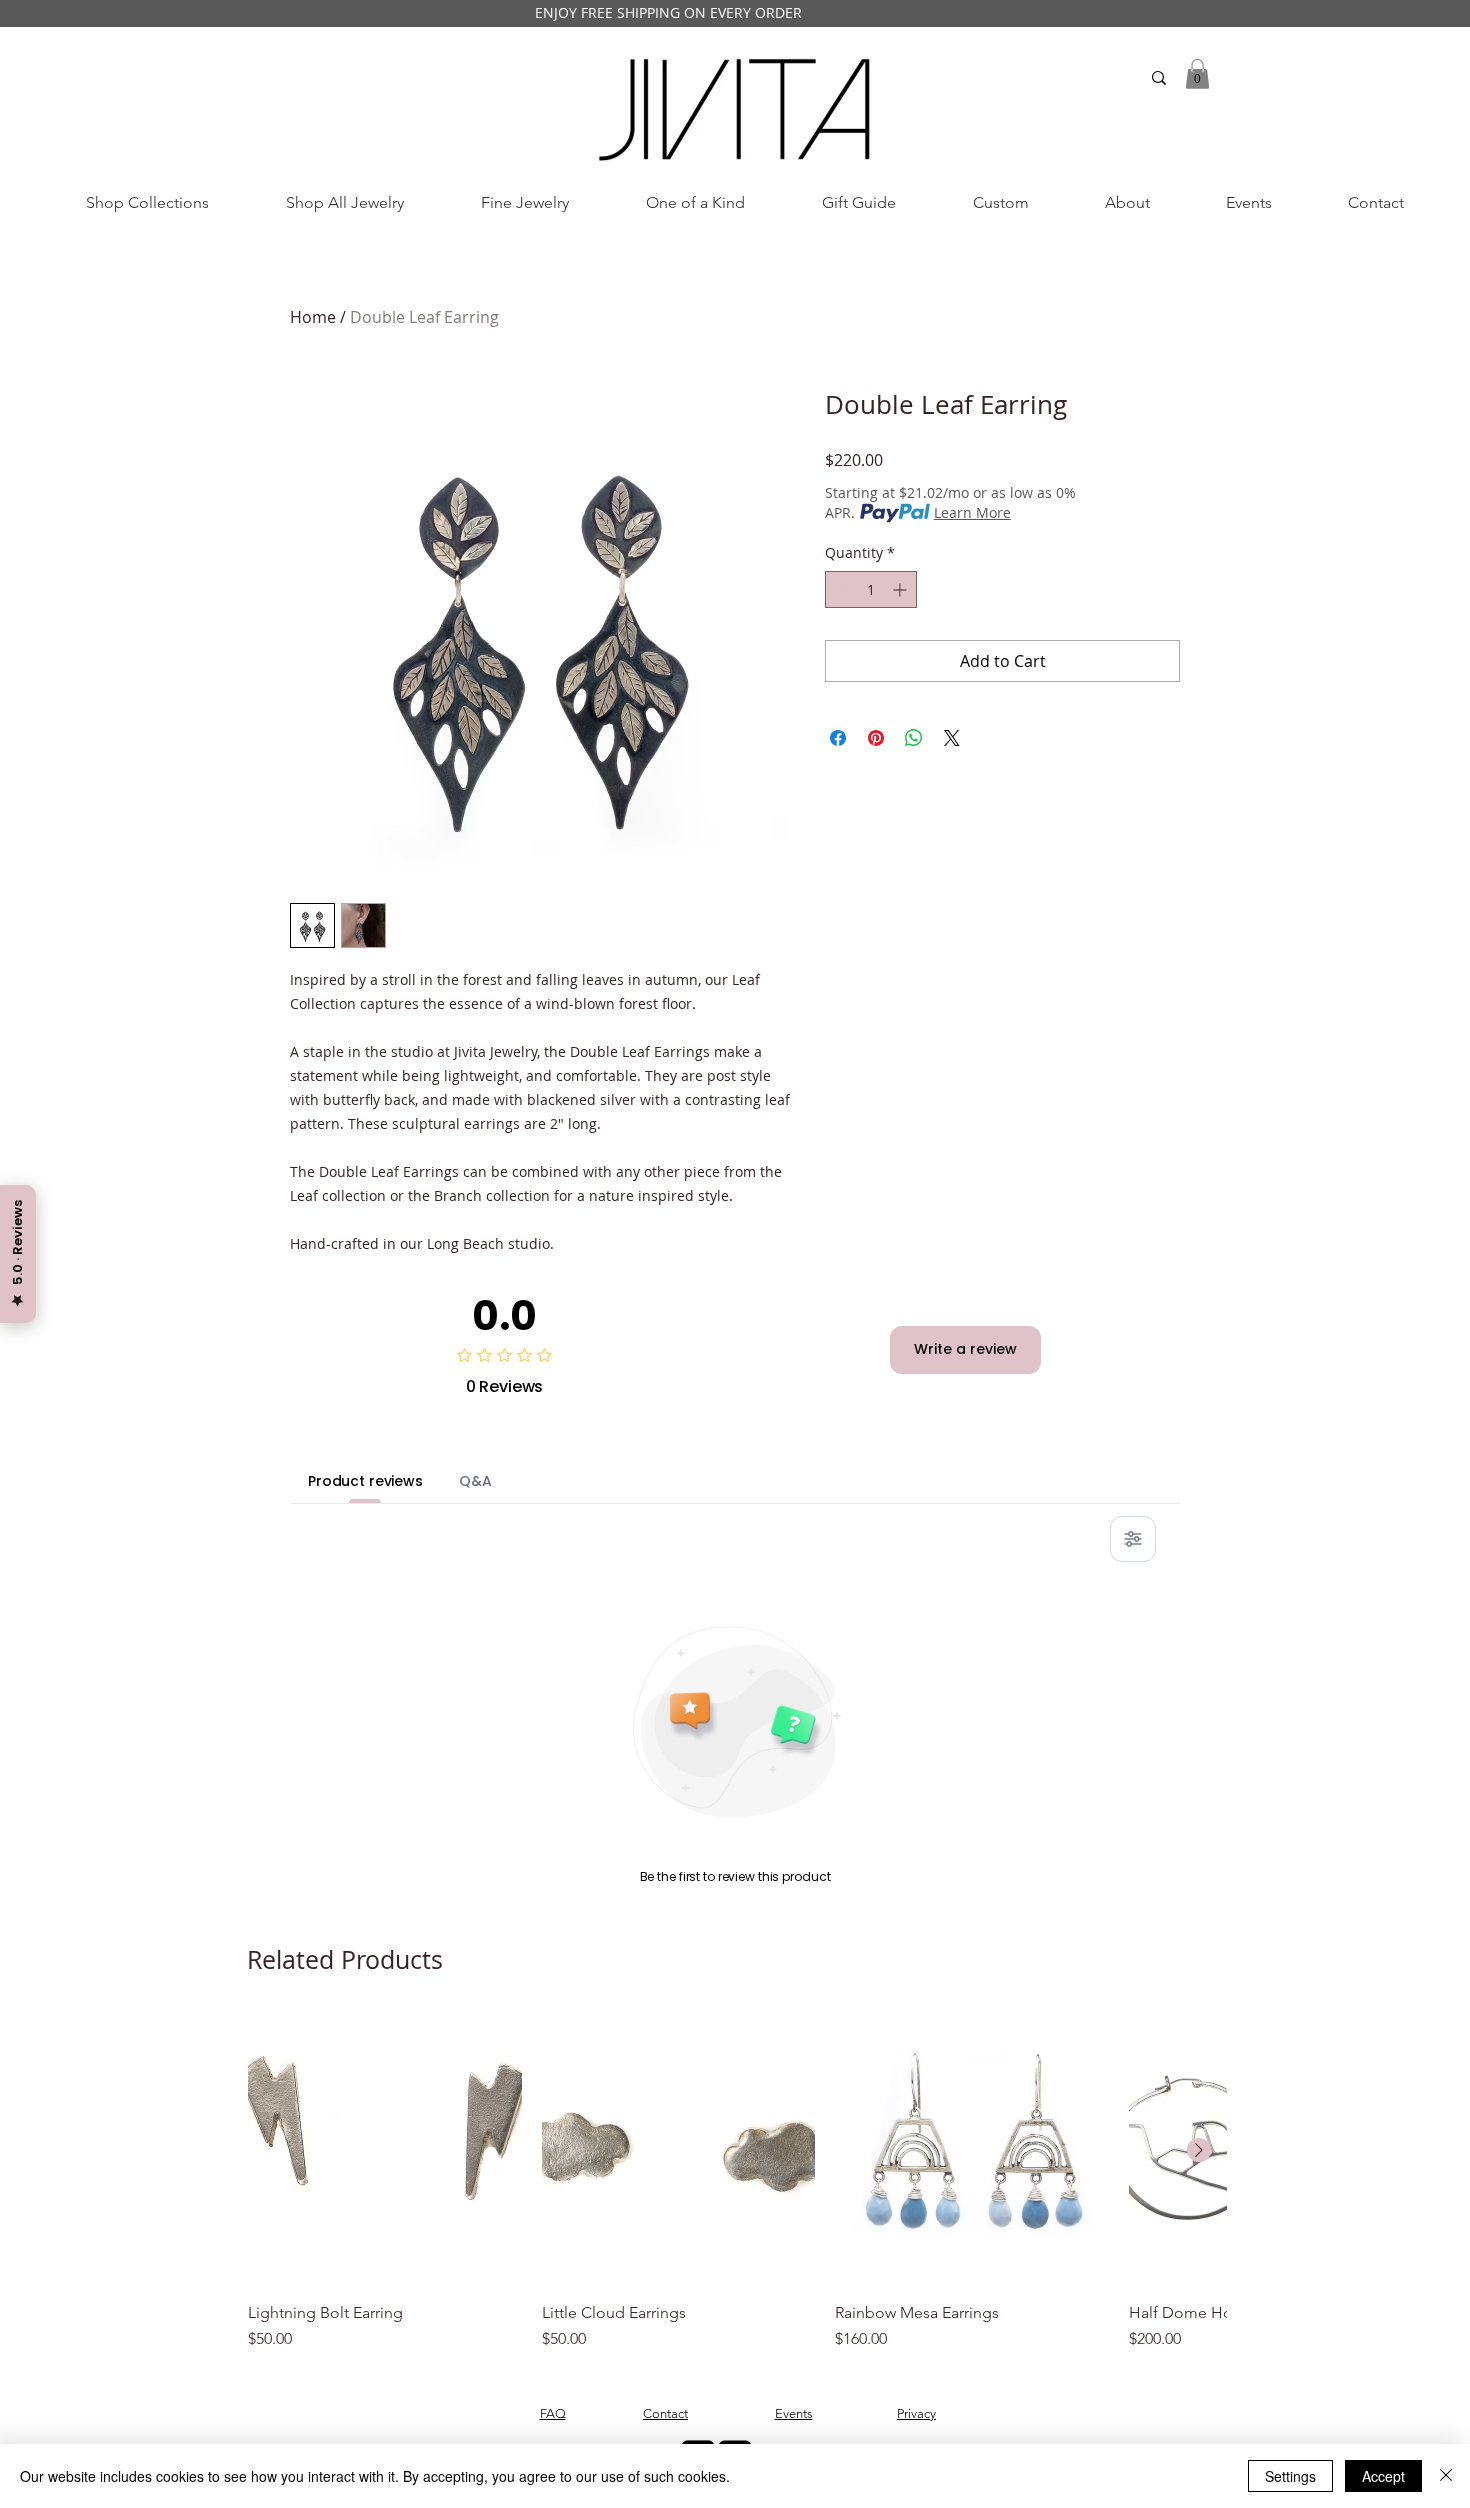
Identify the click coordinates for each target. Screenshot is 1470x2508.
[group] (737, 2183)
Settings (1290, 2476)
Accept (1383, 2476)
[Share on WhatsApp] (914, 738)
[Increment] (901, 589)
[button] (1197, 74)
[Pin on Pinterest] (876, 738)
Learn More (972, 512)
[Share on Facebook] (838, 738)
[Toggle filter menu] (1133, 1539)
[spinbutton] (871, 589)
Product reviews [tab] (365, 1481)
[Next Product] (1199, 2150)
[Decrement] (840, 589)
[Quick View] (385, 2151)
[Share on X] (952, 738)
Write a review (965, 1349)
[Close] (1446, 2476)
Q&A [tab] (475, 1481)
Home (313, 317)
